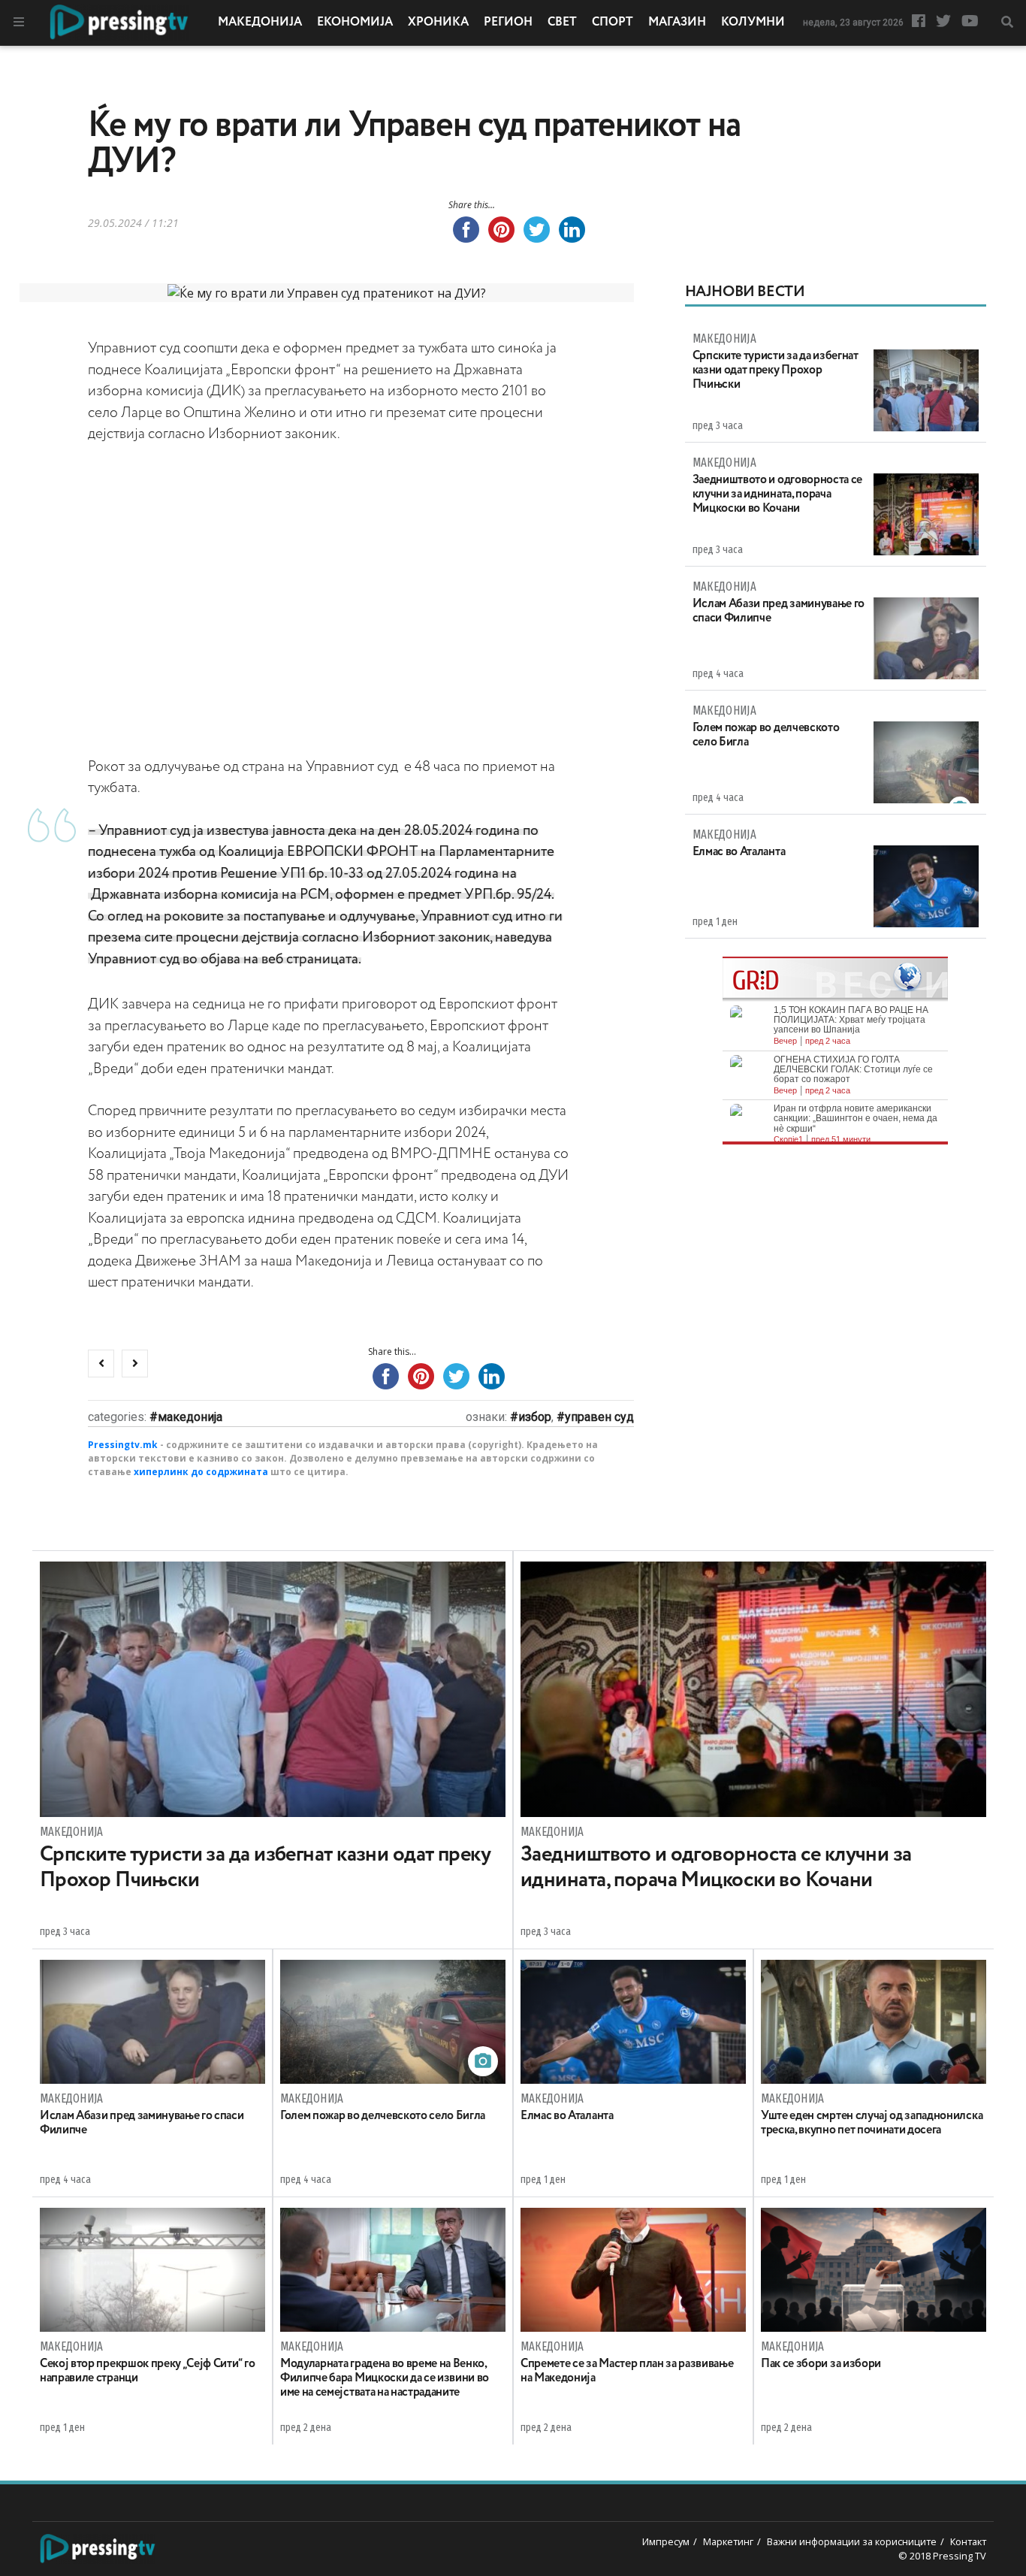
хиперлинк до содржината (201, 1472)
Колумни (753, 23)
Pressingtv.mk (123, 1445)
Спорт (613, 23)
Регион (508, 23)
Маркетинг (728, 2541)
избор (535, 1417)
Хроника (438, 23)
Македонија (260, 23)
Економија (355, 23)
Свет (562, 23)
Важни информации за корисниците (852, 2541)
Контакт (968, 2541)
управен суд (599, 1417)
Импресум (666, 2541)
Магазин (677, 23)
